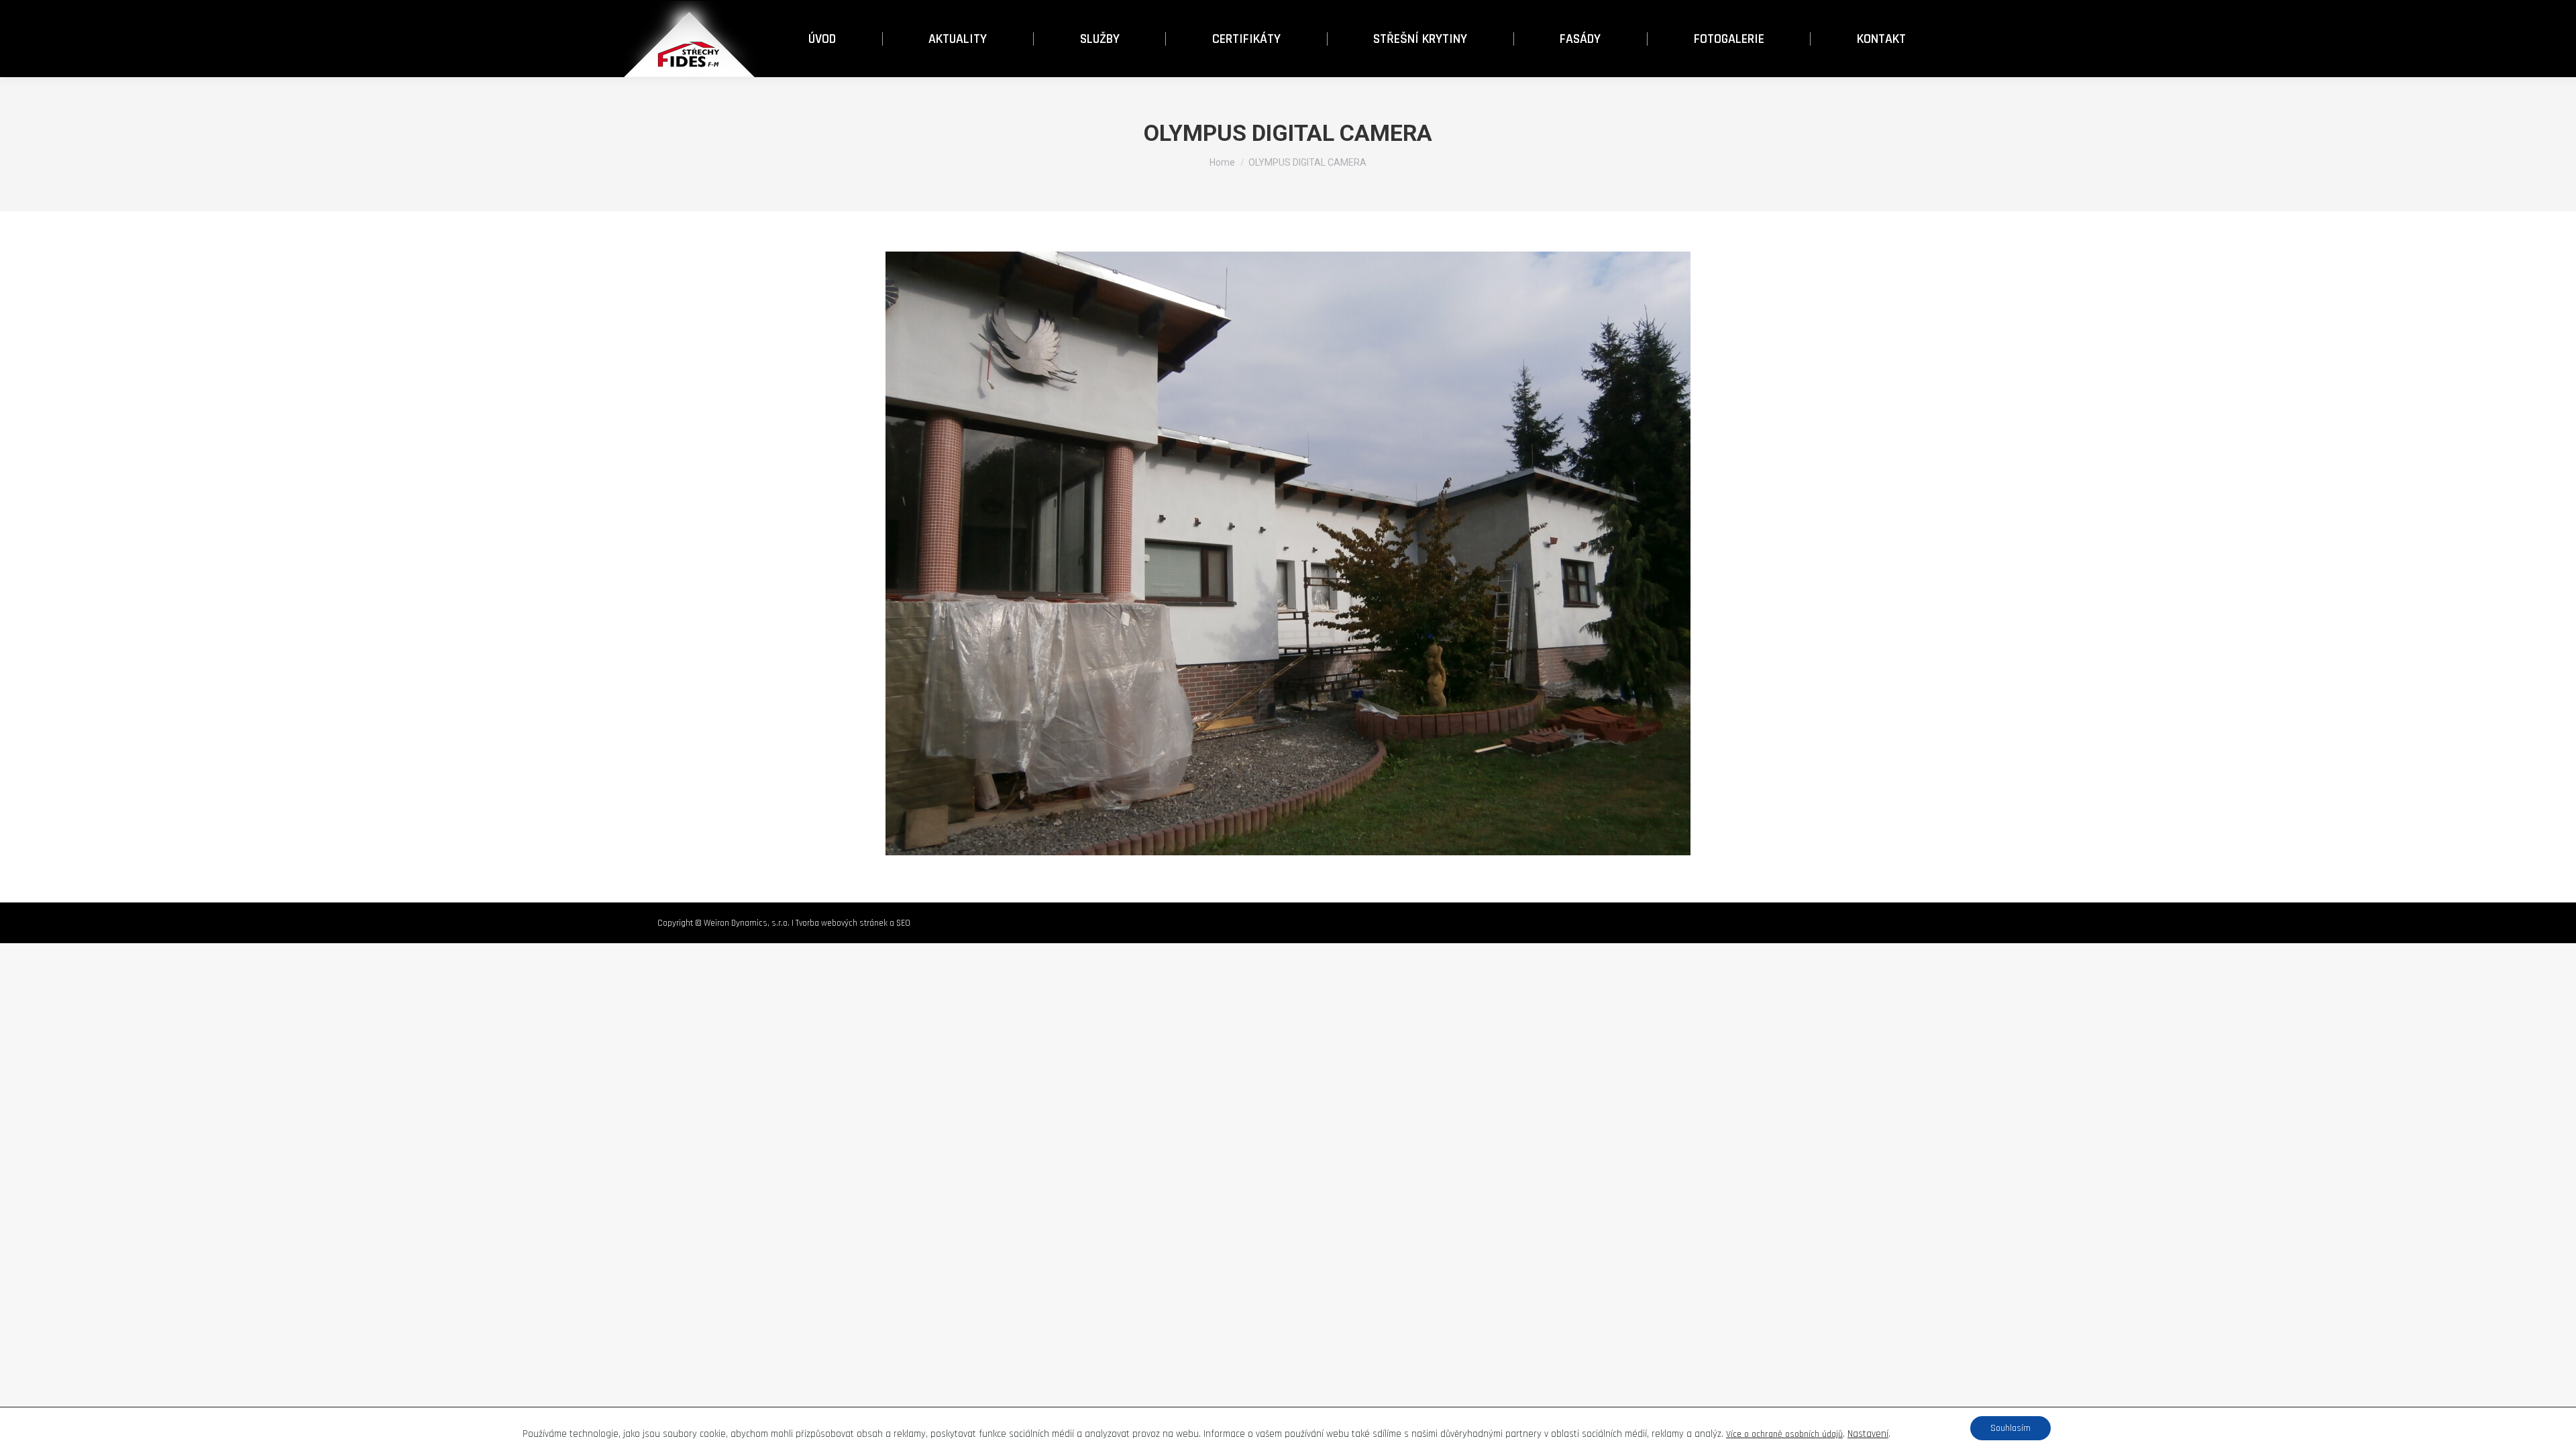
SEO (903, 923)
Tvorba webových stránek (842, 923)
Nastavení (1868, 1434)
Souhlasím (2010, 1428)
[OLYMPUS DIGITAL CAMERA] (1288, 553)
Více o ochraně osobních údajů (1784, 1434)
